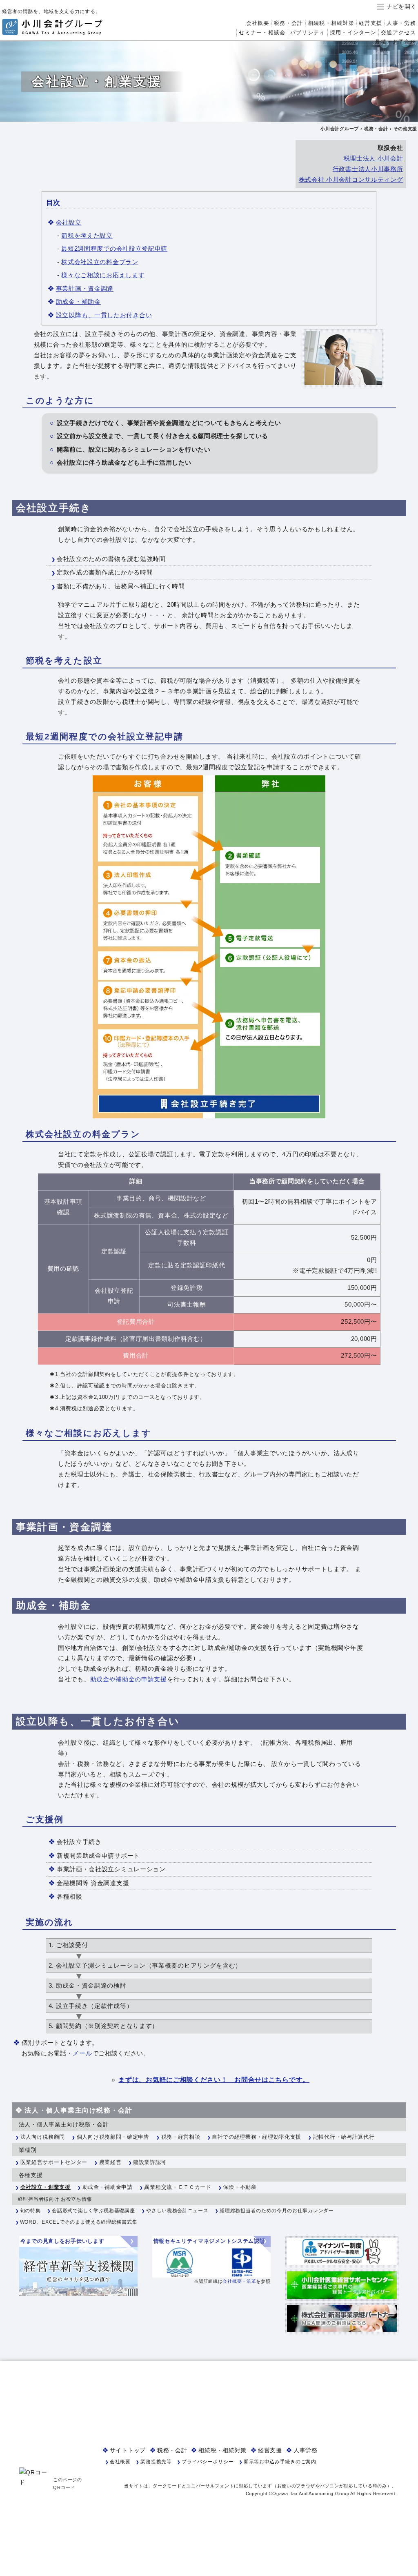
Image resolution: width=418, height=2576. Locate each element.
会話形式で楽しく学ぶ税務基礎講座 (93, 2211)
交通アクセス (398, 32)
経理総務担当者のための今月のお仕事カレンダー (277, 2211)
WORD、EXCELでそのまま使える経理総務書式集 (79, 2222)
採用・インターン (353, 32)
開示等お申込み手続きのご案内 (280, 2462)
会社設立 (69, 222)
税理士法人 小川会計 (374, 158)
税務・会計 (288, 23)
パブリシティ (308, 32)
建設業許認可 (150, 2162)
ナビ (392, 7)
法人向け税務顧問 (43, 2137)
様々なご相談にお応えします (103, 275)
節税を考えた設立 (87, 235)
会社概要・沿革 (239, 2281)
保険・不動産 (240, 2187)
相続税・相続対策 (331, 23)
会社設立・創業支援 (46, 2187)
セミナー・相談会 (262, 32)
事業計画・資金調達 (85, 288)
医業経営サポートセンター (54, 2162)
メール (82, 2053)
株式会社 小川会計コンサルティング (351, 180)
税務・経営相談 (181, 2137)
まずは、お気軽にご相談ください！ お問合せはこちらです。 (214, 2080)
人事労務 (306, 2450)
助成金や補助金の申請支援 (129, 1679)
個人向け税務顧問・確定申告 (113, 2137)
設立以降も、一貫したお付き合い (104, 315)
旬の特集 (30, 2211)
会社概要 (258, 23)
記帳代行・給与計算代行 (344, 2137)
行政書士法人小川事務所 (368, 169)
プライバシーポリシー (208, 2462)
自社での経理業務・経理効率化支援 (257, 2137)
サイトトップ (128, 2450)
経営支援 (370, 23)
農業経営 (110, 2162)
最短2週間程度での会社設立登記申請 (114, 248)
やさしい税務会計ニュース (177, 2211)
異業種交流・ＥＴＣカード (178, 2187)
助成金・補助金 (78, 302)
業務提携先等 (156, 2462)
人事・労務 (401, 23)
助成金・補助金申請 (108, 2187)
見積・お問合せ (396, 42)
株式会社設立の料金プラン (100, 262)
